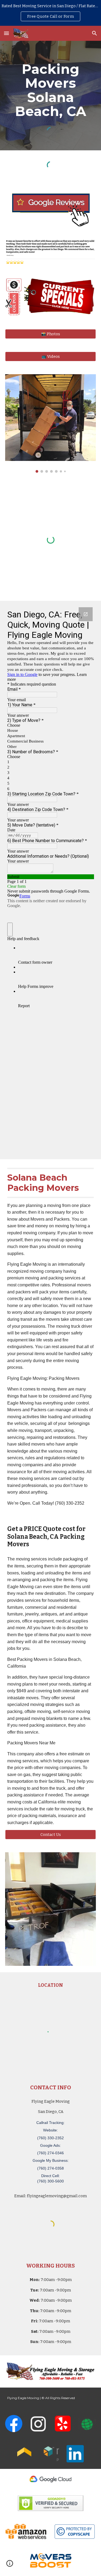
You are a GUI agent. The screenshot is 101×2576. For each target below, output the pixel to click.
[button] (6, 33)
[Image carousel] (51, 423)
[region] (50, 13)
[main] (51, 90)
